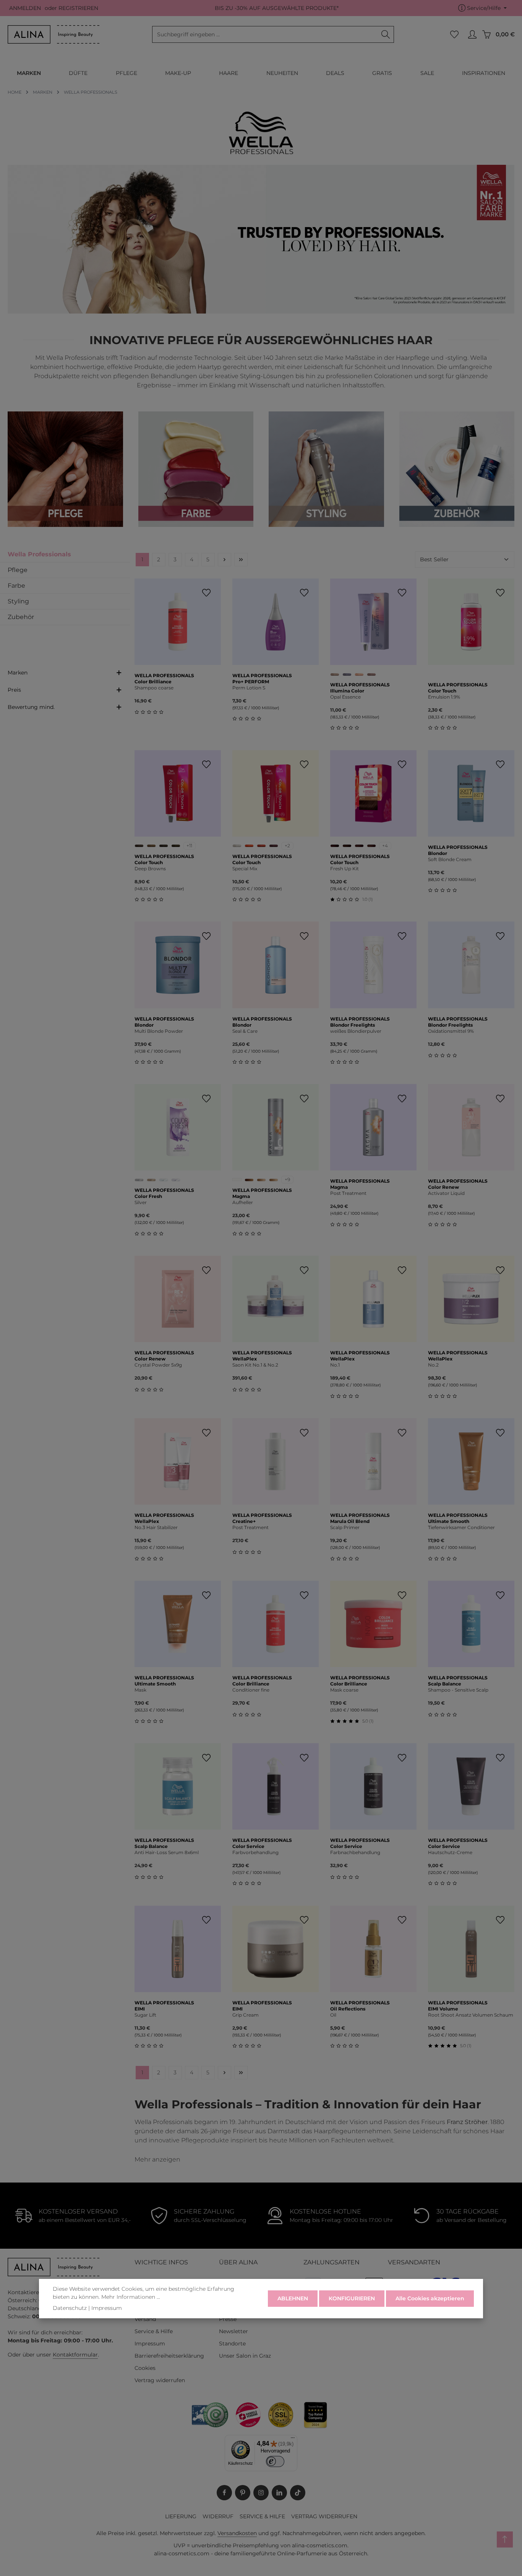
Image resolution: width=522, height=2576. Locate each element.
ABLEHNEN (293, 2298)
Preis (14, 690)
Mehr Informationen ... (131, 2297)
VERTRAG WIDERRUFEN (324, 2516)
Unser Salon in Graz (245, 2356)
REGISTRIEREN (78, 8)
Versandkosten (237, 2533)
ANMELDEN (25, 8)
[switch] (275, 2461)
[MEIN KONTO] (472, 35)
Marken (18, 673)
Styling (18, 601)
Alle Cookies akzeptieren (430, 2298)
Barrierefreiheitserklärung (169, 2356)
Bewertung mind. (31, 707)
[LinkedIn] (279, 2493)
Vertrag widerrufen (160, 2380)
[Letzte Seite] (241, 560)
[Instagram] (261, 2493)
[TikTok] (298, 2493)
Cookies (145, 2368)
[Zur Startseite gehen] (53, 34)
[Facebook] (224, 2493)
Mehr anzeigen (157, 2159)
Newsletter (233, 2331)
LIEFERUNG (181, 2516)
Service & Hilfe (154, 2331)
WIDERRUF (218, 2516)
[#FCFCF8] (237, 1180)
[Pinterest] (243, 2493)
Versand (145, 2319)
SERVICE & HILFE (262, 2516)
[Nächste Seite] (225, 560)
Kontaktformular (75, 2355)
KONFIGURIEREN (352, 2298)
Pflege (18, 570)
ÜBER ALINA (238, 2262)
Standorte (232, 2344)
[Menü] (293, 2439)
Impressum (150, 2344)
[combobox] (265, 34)
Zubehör (21, 617)
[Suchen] (386, 34)
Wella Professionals (39, 554)
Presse (228, 2319)
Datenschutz (70, 2308)
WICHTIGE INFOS (161, 2262)
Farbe (16, 586)
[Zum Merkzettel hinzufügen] (207, 593)
